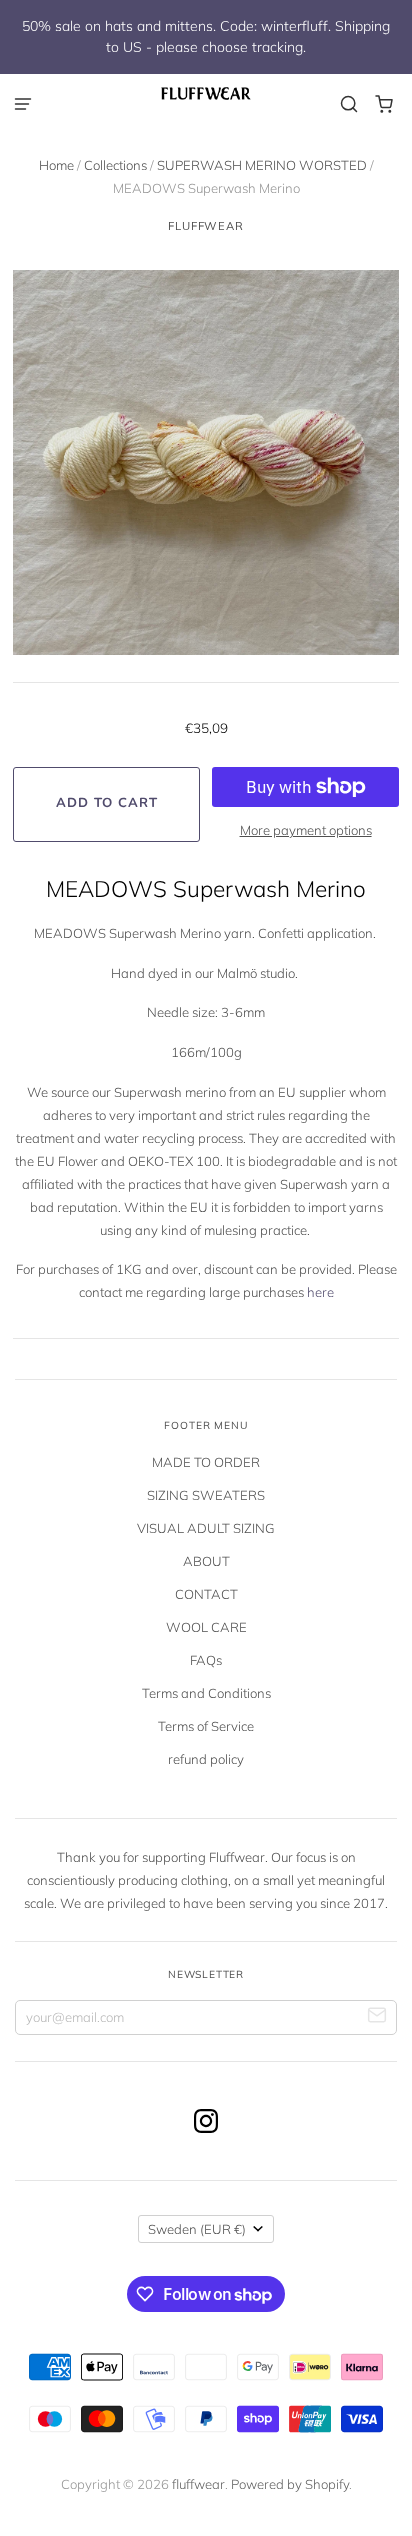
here (320, 1292)
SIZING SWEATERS (206, 1495)
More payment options (306, 830)
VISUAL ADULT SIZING (206, 1528)
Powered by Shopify (290, 2484)
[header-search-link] (349, 104)
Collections (115, 165)
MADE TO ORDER (206, 1462)
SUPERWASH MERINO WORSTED (262, 165)
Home (56, 165)
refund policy (206, 1759)
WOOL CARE (206, 1627)
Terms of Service (206, 1726)
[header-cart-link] (384, 104)
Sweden (197, 2229)
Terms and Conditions (206, 1693)
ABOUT (206, 1561)
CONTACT (206, 1594)
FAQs (206, 1660)
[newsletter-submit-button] (377, 2017)
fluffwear (206, 226)
